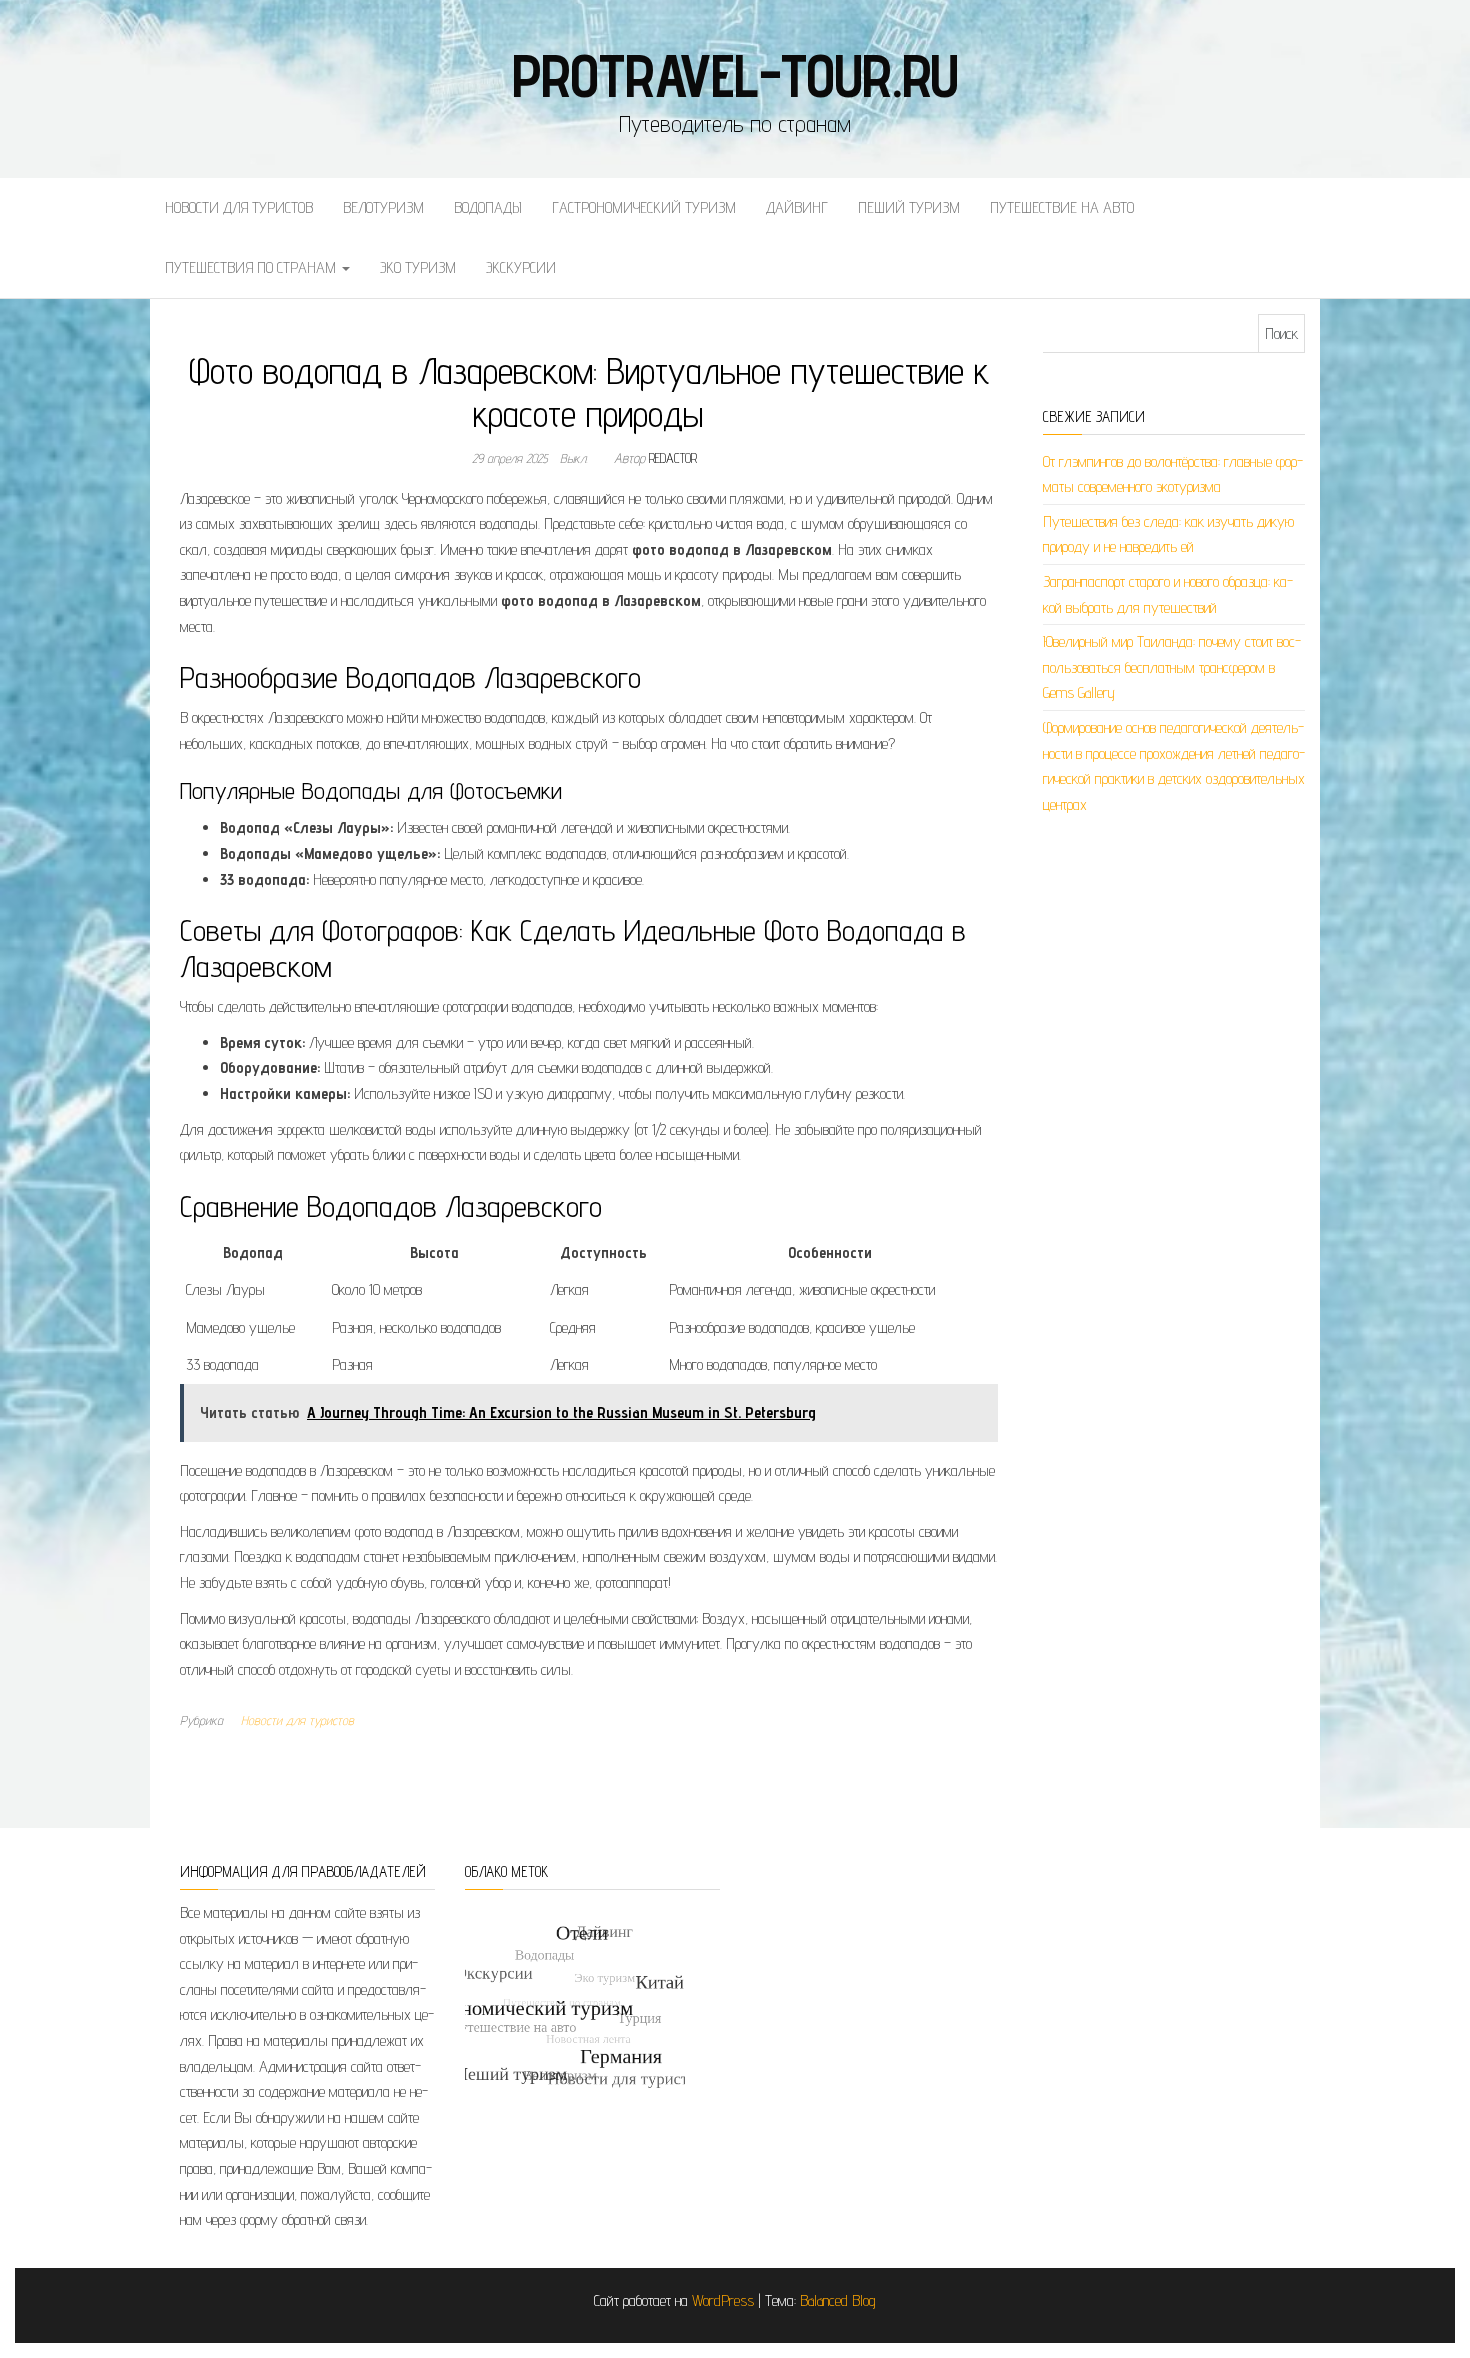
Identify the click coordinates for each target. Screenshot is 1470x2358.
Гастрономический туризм (644, 207)
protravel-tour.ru (735, 75)
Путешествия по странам (252, 267)
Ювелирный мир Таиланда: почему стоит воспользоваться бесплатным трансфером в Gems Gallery (1172, 667)
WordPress (723, 2300)
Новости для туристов (239, 207)
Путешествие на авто (1062, 207)
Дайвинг (797, 207)
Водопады (488, 207)
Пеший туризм (909, 207)
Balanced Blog (838, 2300)
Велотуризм (383, 207)
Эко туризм (418, 267)
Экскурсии (521, 267)
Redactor (673, 458)
